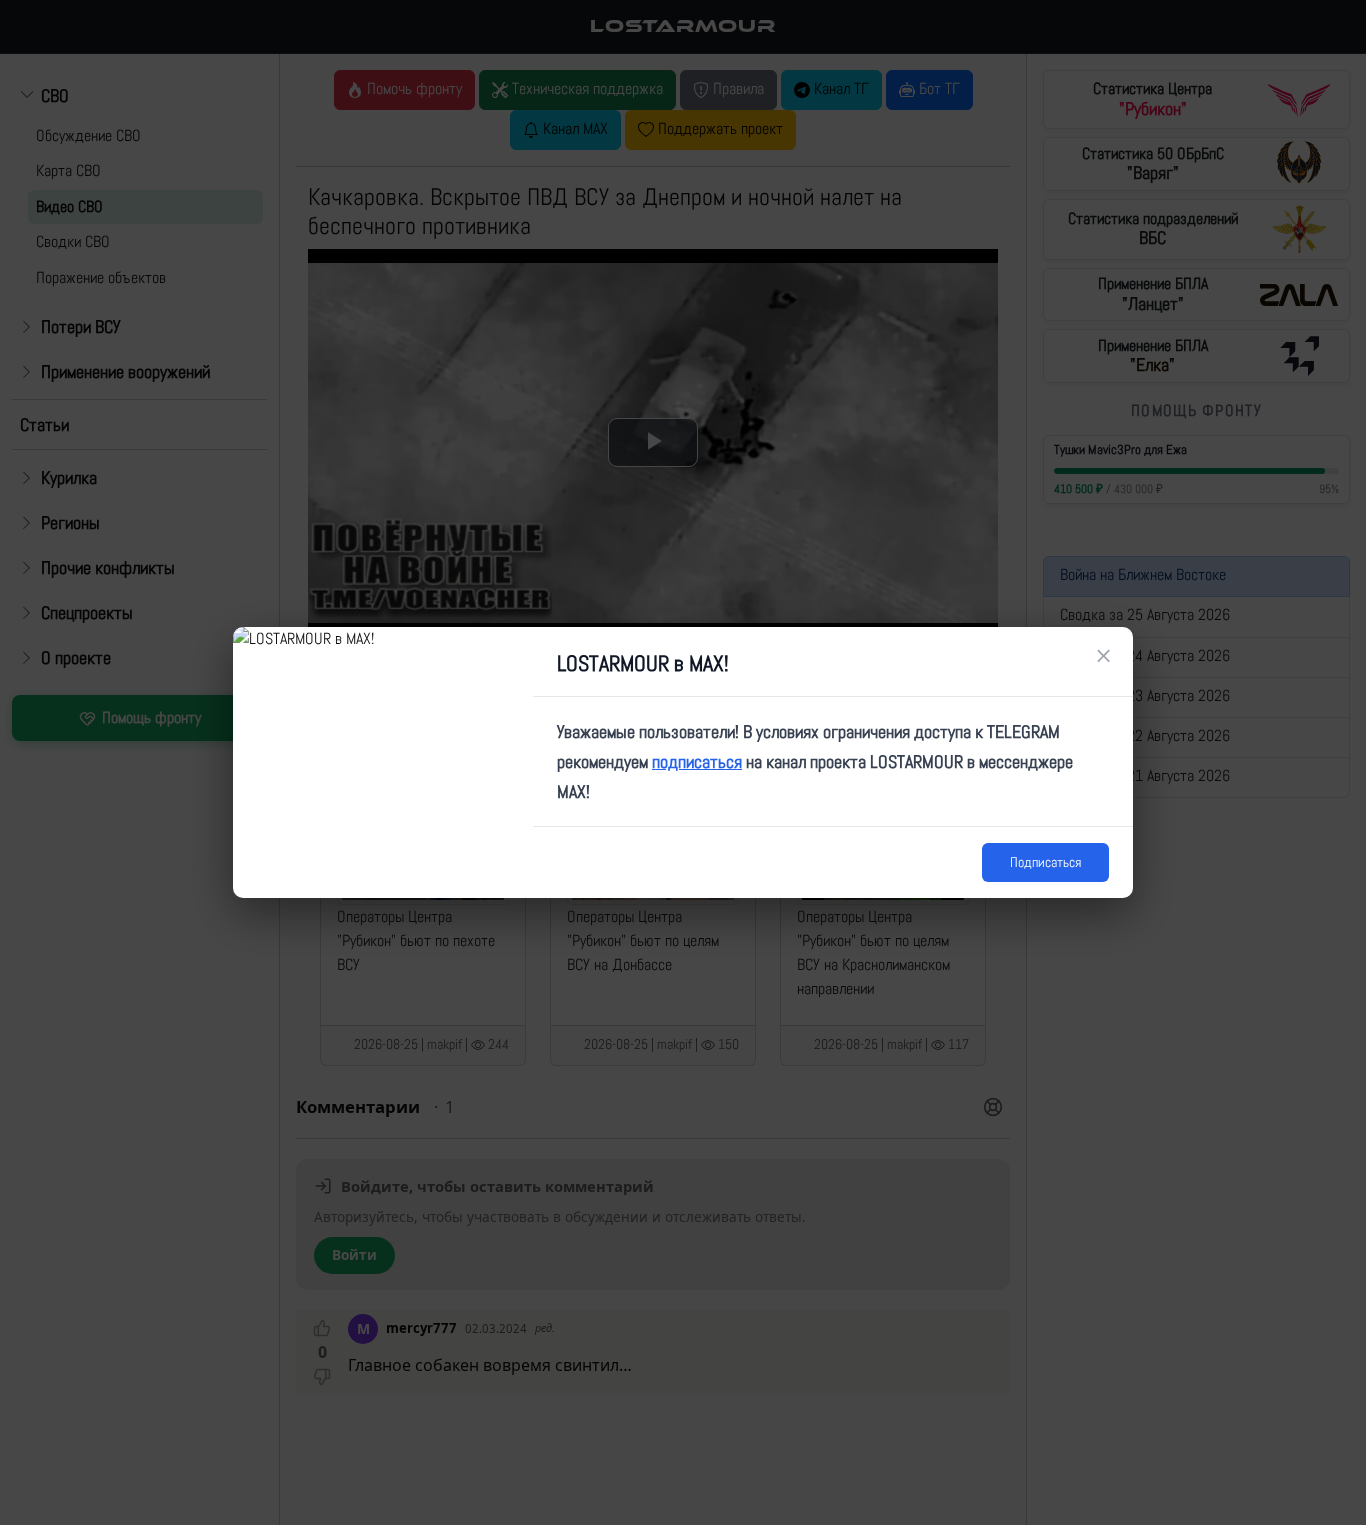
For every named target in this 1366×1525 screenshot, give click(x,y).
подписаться (697, 761)
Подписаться (1045, 862)
